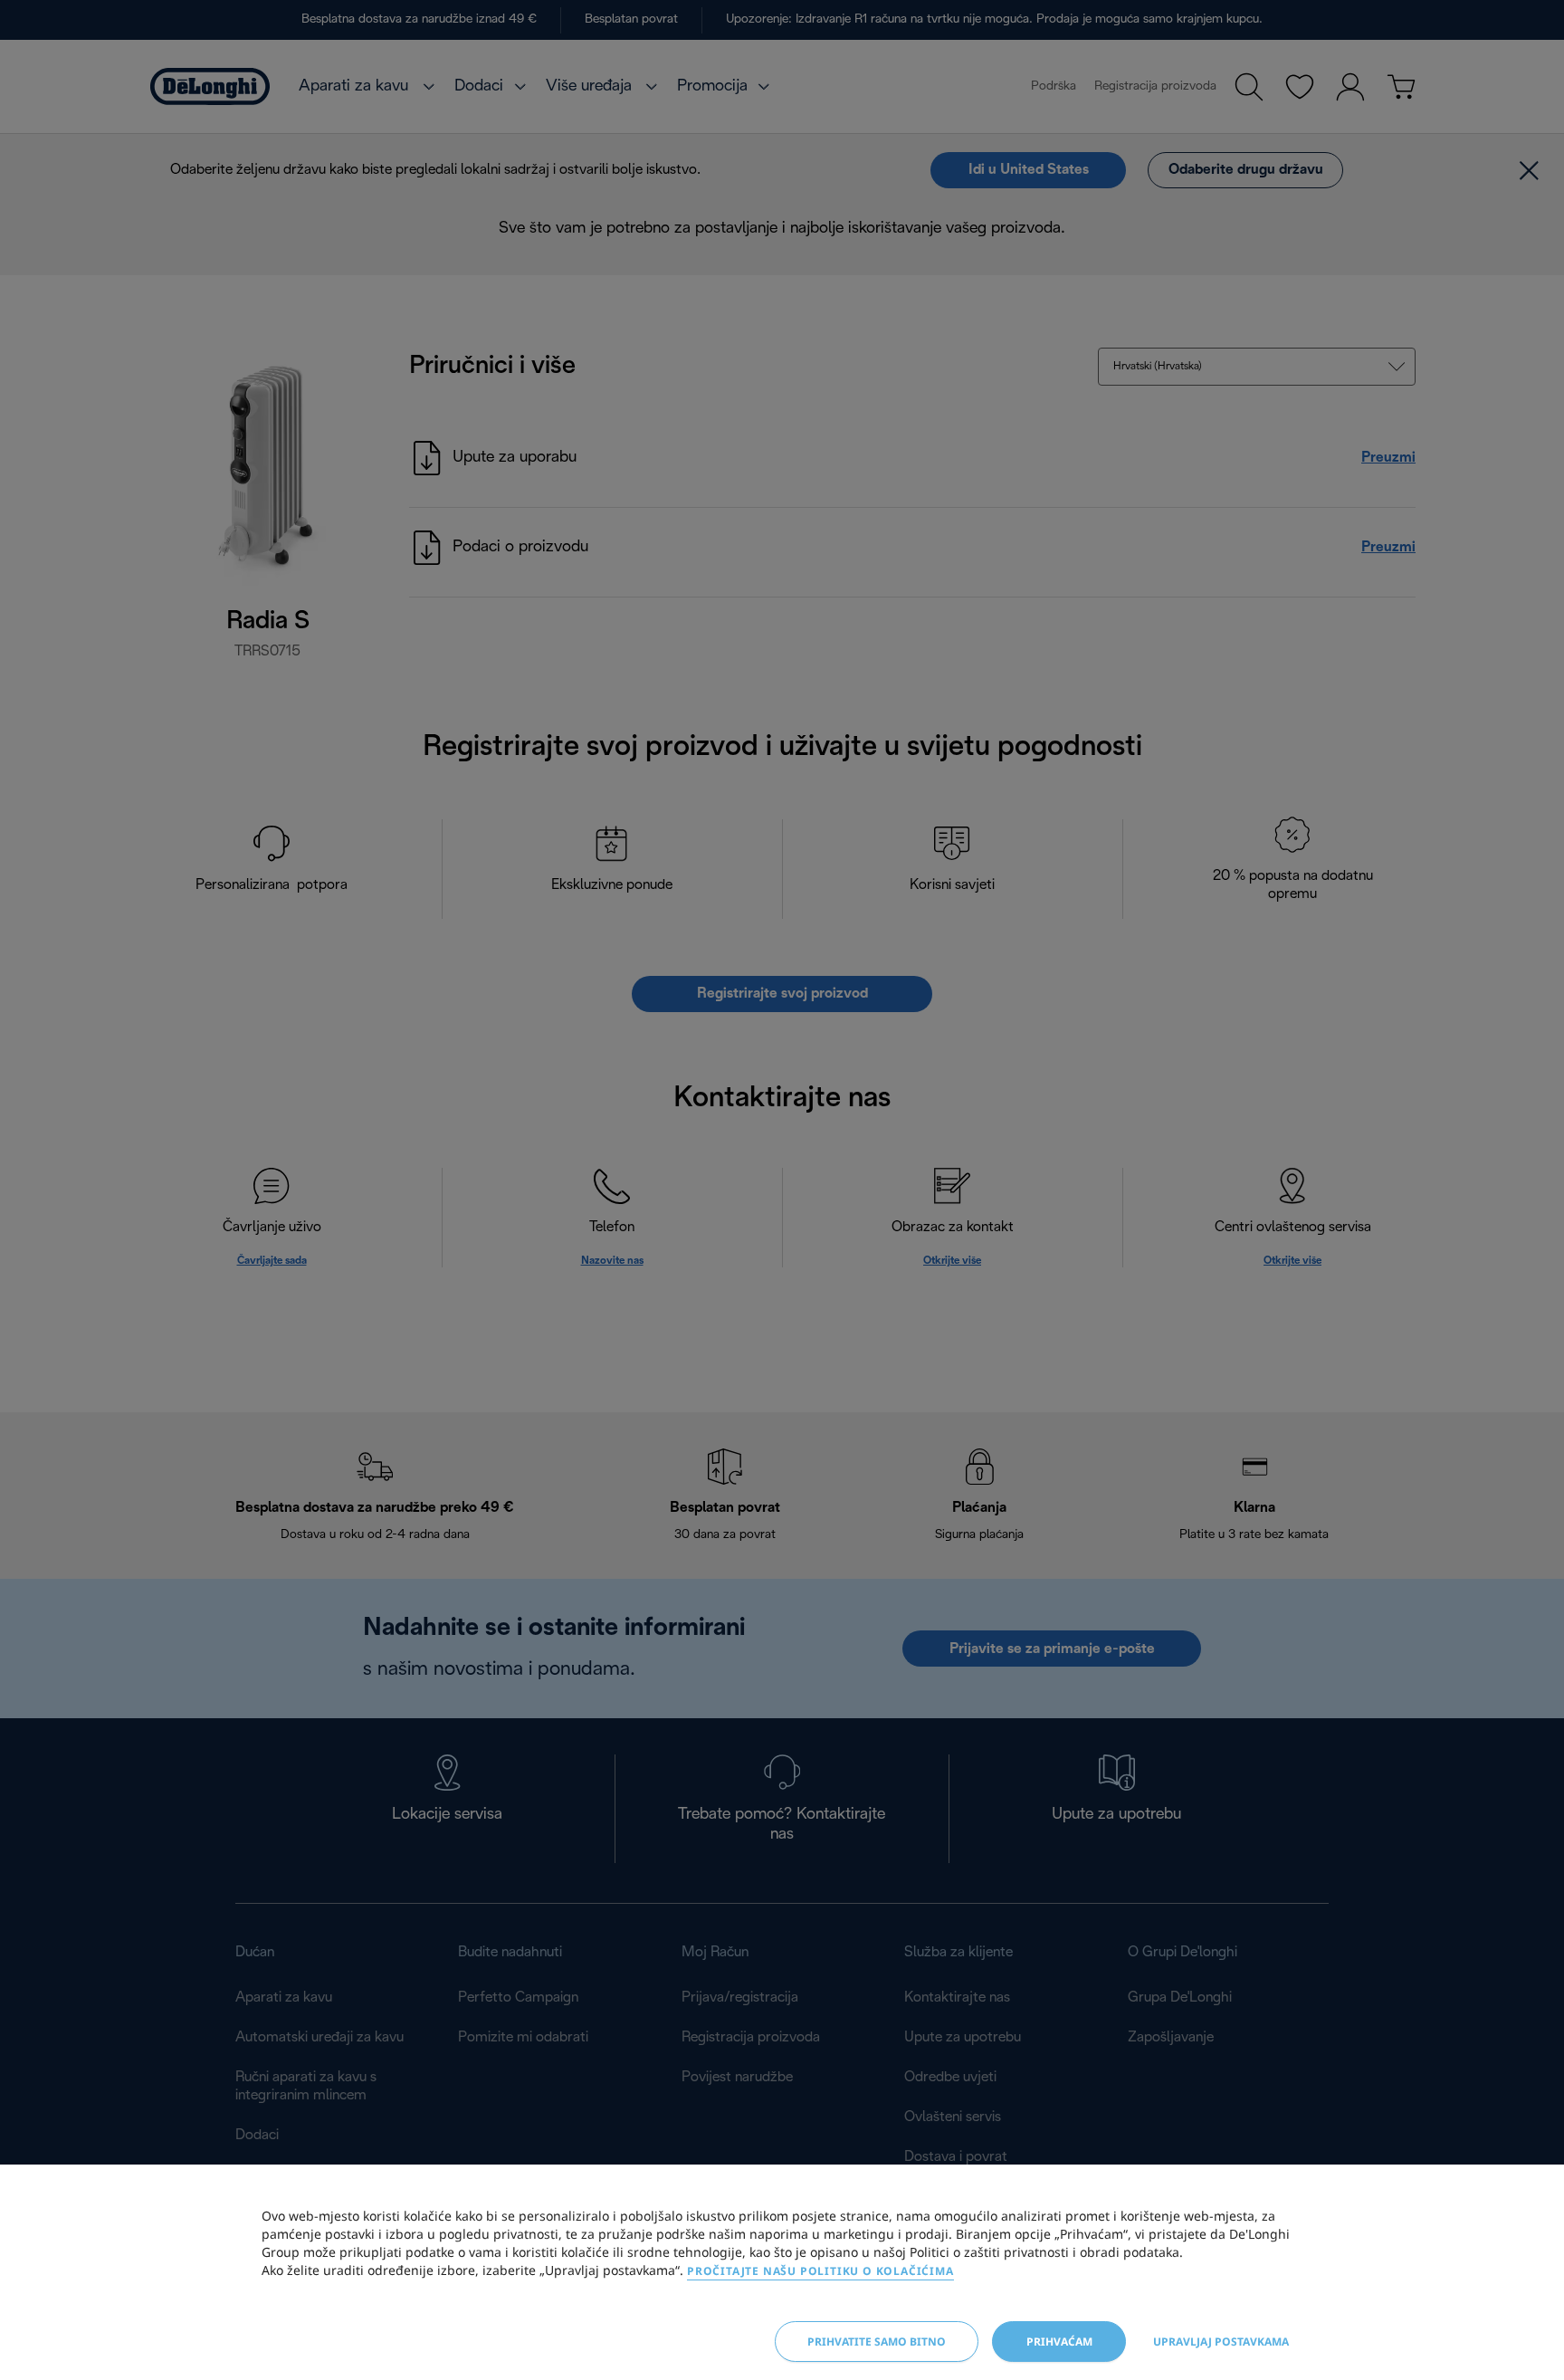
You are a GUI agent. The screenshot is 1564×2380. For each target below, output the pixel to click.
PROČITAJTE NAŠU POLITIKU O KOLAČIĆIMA (820, 2271)
